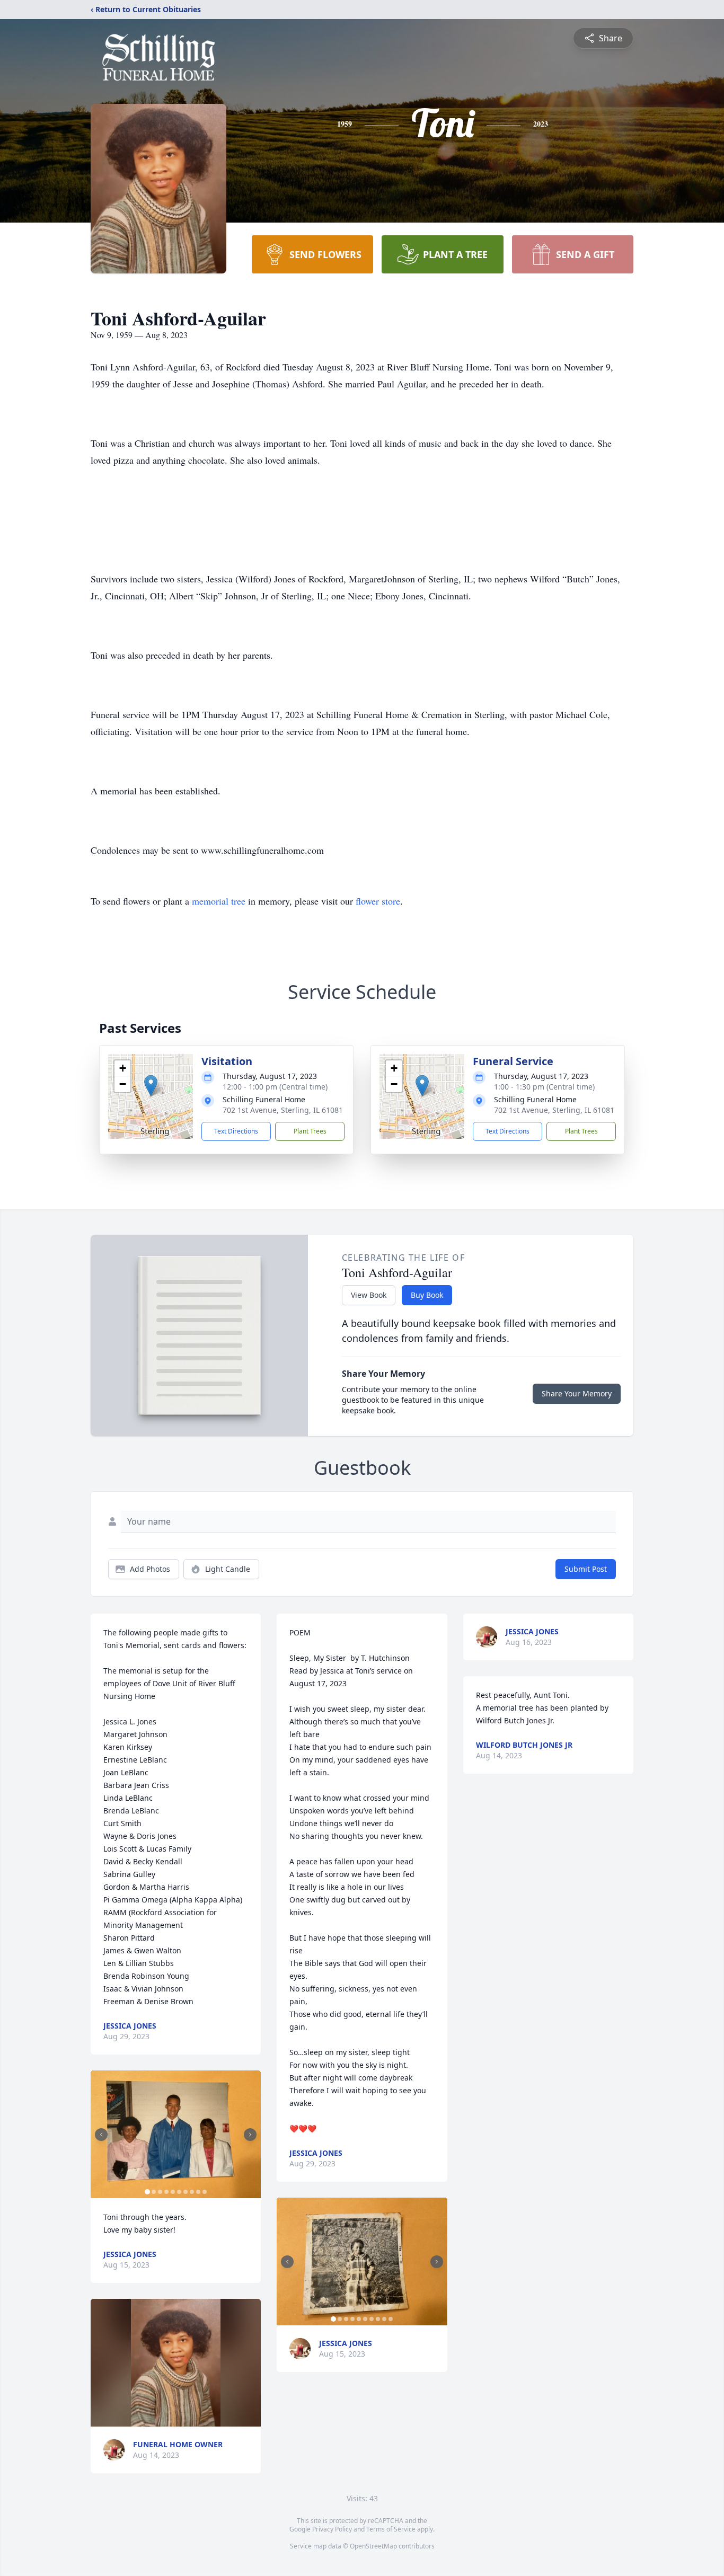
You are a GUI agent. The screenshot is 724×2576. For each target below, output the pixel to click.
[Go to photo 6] (179, 2192)
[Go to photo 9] (198, 2192)
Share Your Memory (577, 1393)
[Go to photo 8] (192, 2192)
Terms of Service (391, 2529)
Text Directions (236, 1131)
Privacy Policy (332, 2529)
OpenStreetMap (373, 2546)
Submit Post (586, 1569)
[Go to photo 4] (166, 2192)
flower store (378, 901)
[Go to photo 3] (160, 2192)
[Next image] (250, 2135)
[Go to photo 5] (173, 2192)
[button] (151, 1086)
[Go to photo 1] (147, 2192)
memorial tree (219, 901)
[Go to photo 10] (205, 2192)
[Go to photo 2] (154, 2192)
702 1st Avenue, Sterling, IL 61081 (283, 1110)
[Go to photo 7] (186, 2192)
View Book (369, 1295)
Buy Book (427, 1295)
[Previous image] (101, 2135)
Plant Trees (310, 1131)
